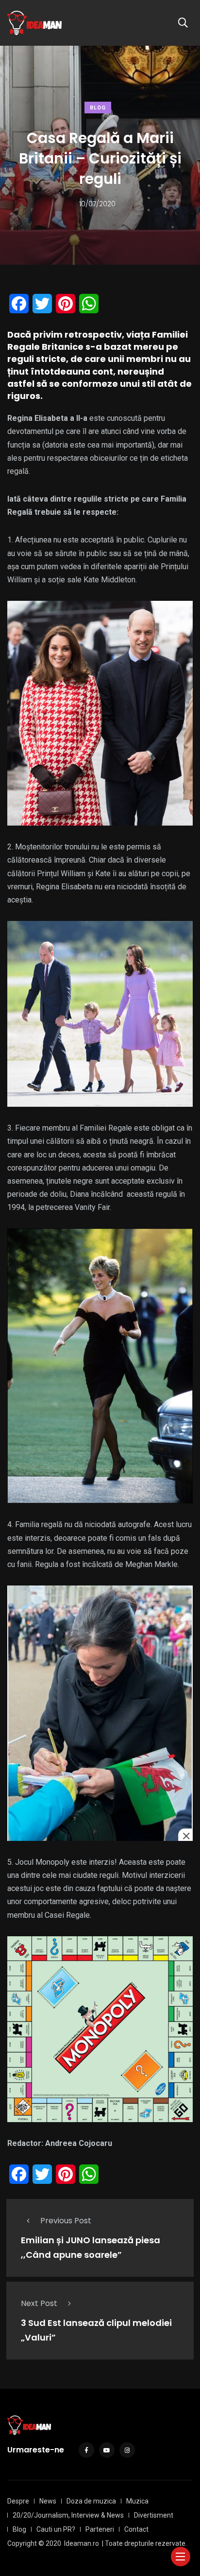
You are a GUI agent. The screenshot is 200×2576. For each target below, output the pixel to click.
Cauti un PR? (56, 2529)
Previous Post (66, 2221)
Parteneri (100, 2529)
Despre (18, 2501)
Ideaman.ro (82, 2543)
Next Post (39, 2303)
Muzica (137, 2501)
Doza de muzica (91, 2501)
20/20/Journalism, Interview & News (68, 2515)
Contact (136, 2529)
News (48, 2501)
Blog (98, 108)
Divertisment (154, 2515)
